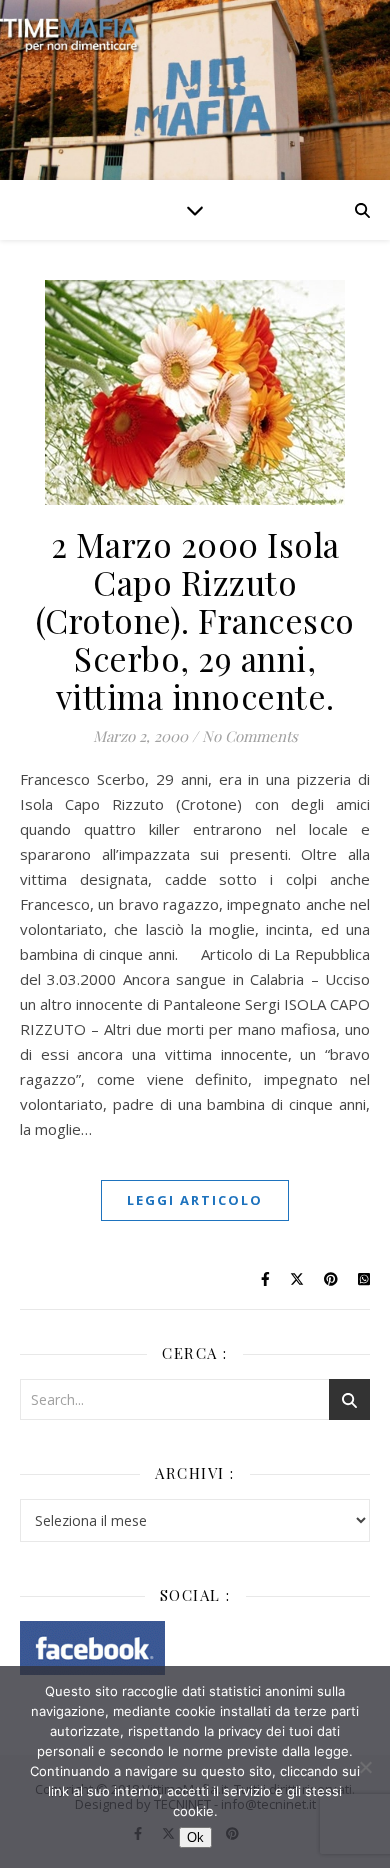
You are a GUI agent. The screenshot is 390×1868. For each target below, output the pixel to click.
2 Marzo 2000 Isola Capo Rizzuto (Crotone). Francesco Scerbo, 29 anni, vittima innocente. (195, 620)
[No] (365, 1767)
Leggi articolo (195, 1200)
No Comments (250, 736)
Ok (195, 1837)
